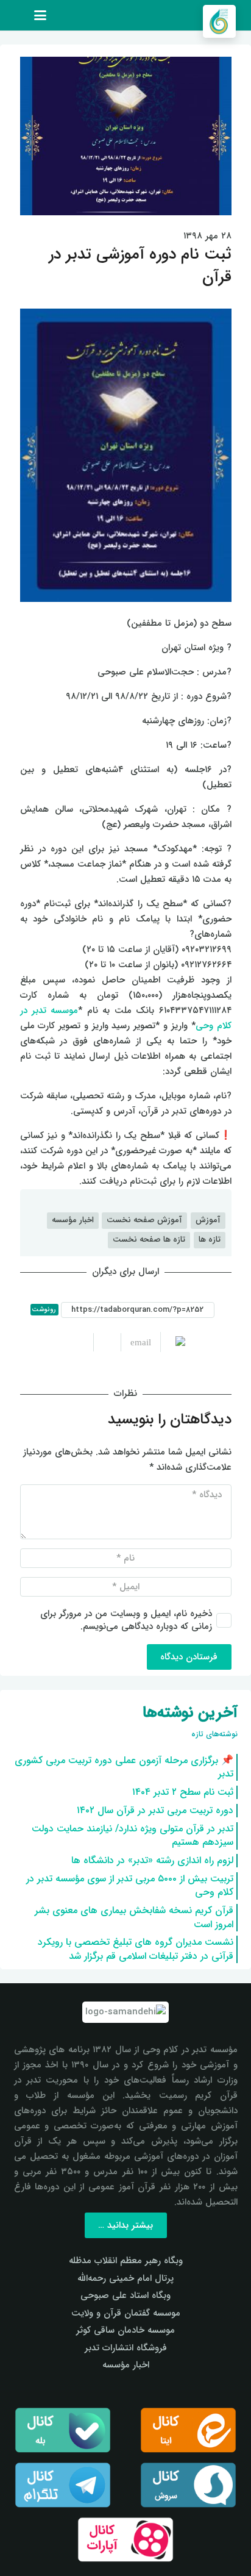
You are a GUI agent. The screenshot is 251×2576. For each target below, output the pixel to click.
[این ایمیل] (136, 1342)
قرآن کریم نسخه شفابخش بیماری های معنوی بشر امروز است (134, 1917)
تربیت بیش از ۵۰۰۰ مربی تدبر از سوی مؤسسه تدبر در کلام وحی (130, 1885)
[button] (40, 15)
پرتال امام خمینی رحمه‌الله (125, 2278)
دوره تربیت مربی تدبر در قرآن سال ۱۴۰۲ (155, 1810)
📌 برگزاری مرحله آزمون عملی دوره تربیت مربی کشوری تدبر (124, 1767)
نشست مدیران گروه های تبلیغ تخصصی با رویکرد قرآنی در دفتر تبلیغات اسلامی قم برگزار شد (136, 1949)
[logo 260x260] (219, 21)
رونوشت (44, 1310)
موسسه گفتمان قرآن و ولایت (126, 2313)
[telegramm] (63, 2485)
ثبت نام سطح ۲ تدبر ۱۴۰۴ (183, 1792)
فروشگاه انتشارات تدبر (126, 2348)
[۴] (126, 2540)
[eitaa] (189, 2430)
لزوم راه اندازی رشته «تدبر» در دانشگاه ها (152, 1860)
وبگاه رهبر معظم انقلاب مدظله (126, 2261)
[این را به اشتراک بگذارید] (107, 1342)
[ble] (63, 2430)
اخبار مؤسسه (126, 2365)
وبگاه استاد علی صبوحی (125, 2295)
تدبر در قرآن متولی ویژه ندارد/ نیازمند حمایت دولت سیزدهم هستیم (133, 1835)
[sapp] (189, 2485)
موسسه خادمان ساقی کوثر (125, 2330)
